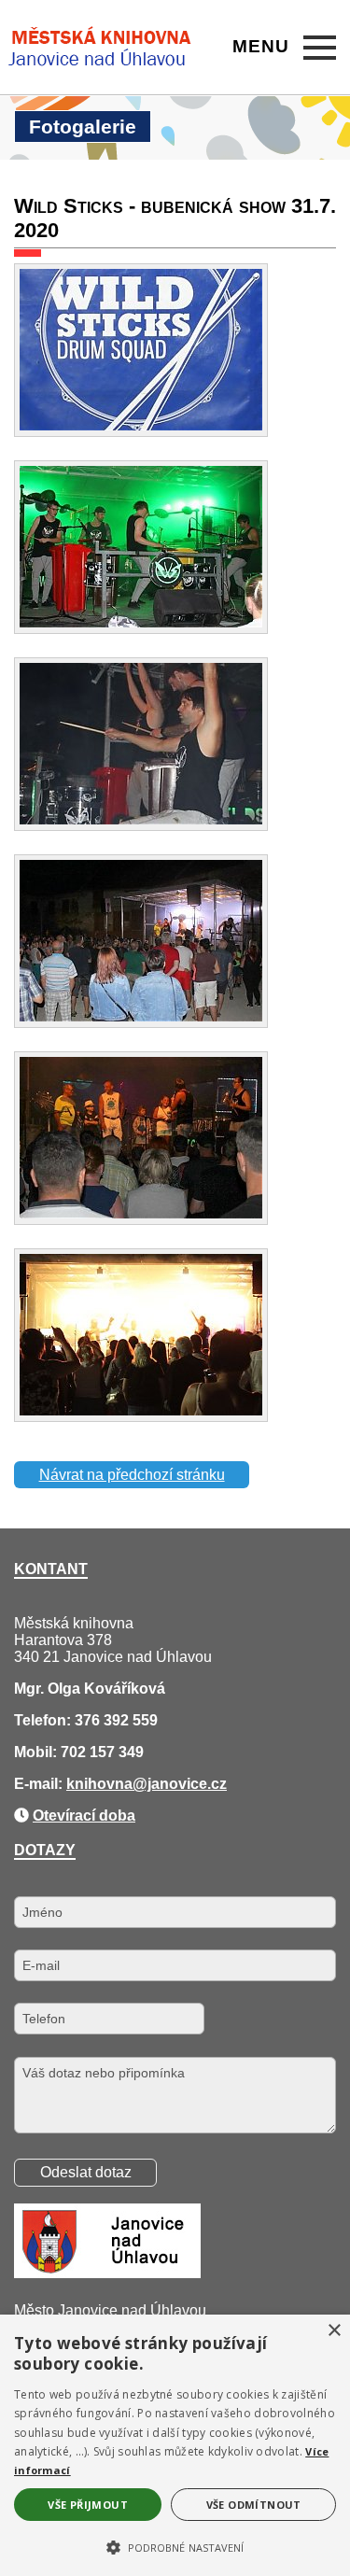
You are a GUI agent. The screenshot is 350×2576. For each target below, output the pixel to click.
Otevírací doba (84, 1816)
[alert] (175, 2445)
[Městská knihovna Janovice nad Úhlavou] (101, 48)
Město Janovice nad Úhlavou (110, 2310)
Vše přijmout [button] (88, 2505)
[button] (175, 2546)
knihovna (99, 1784)
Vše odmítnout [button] (254, 2505)
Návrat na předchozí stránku (132, 1475)
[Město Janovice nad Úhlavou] (107, 2273)
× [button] (334, 2331)
